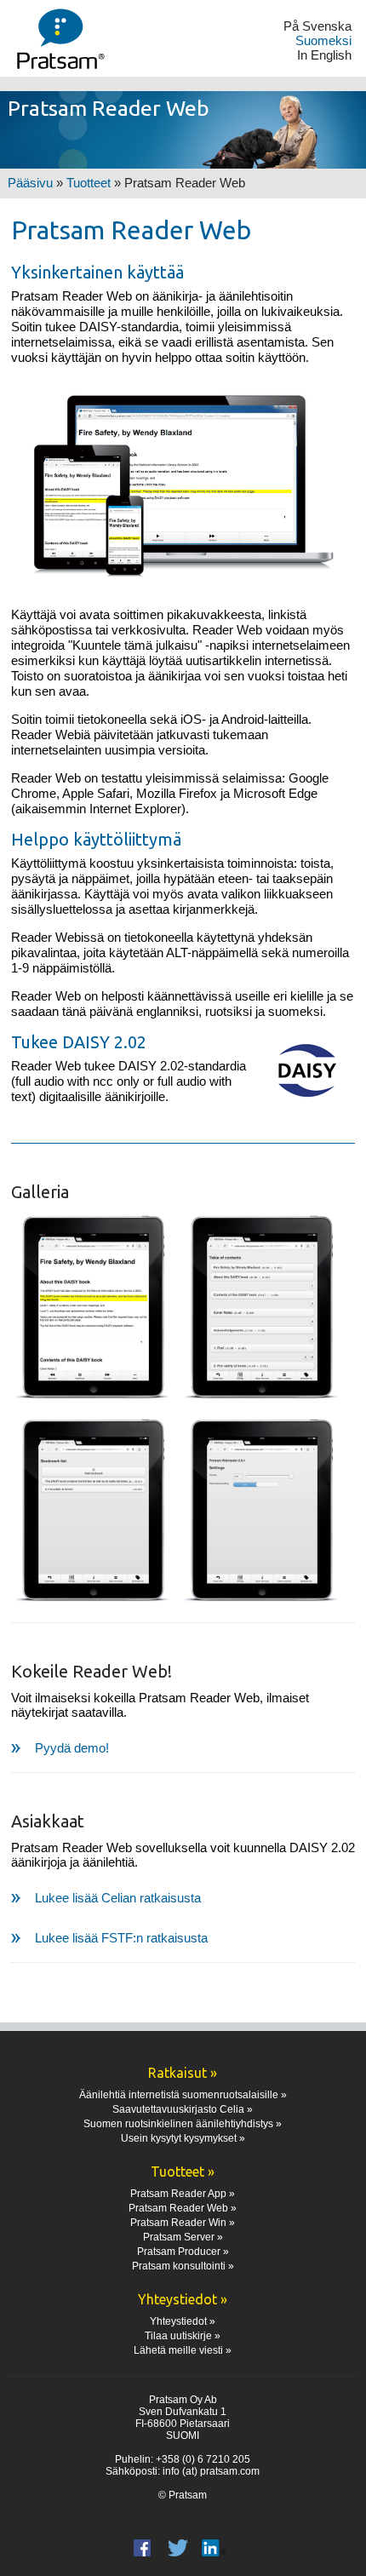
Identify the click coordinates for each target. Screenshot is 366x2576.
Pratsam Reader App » (183, 2194)
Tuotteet (89, 183)
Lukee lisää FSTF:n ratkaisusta (121, 1938)
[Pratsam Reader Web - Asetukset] (262, 1512)
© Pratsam (183, 2495)
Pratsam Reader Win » (183, 2223)
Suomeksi (323, 40)
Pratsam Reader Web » (183, 2208)
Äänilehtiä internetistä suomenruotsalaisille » (183, 2095)
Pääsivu (30, 183)
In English (324, 55)
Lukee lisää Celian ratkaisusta (118, 1898)
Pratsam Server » (183, 2237)
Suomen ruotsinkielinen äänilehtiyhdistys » (183, 2124)
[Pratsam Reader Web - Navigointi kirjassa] (94, 1308)
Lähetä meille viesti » (183, 2350)
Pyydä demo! (72, 1748)
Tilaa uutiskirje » (183, 2336)
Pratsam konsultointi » (183, 2266)
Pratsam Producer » (183, 2252)
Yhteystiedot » (183, 2321)
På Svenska (317, 26)
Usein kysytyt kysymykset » (183, 2138)
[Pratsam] (55, 38)
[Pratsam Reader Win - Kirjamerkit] (94, 1512)
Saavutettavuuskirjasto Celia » (183, 2109)
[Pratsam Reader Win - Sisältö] (262, 1308)
